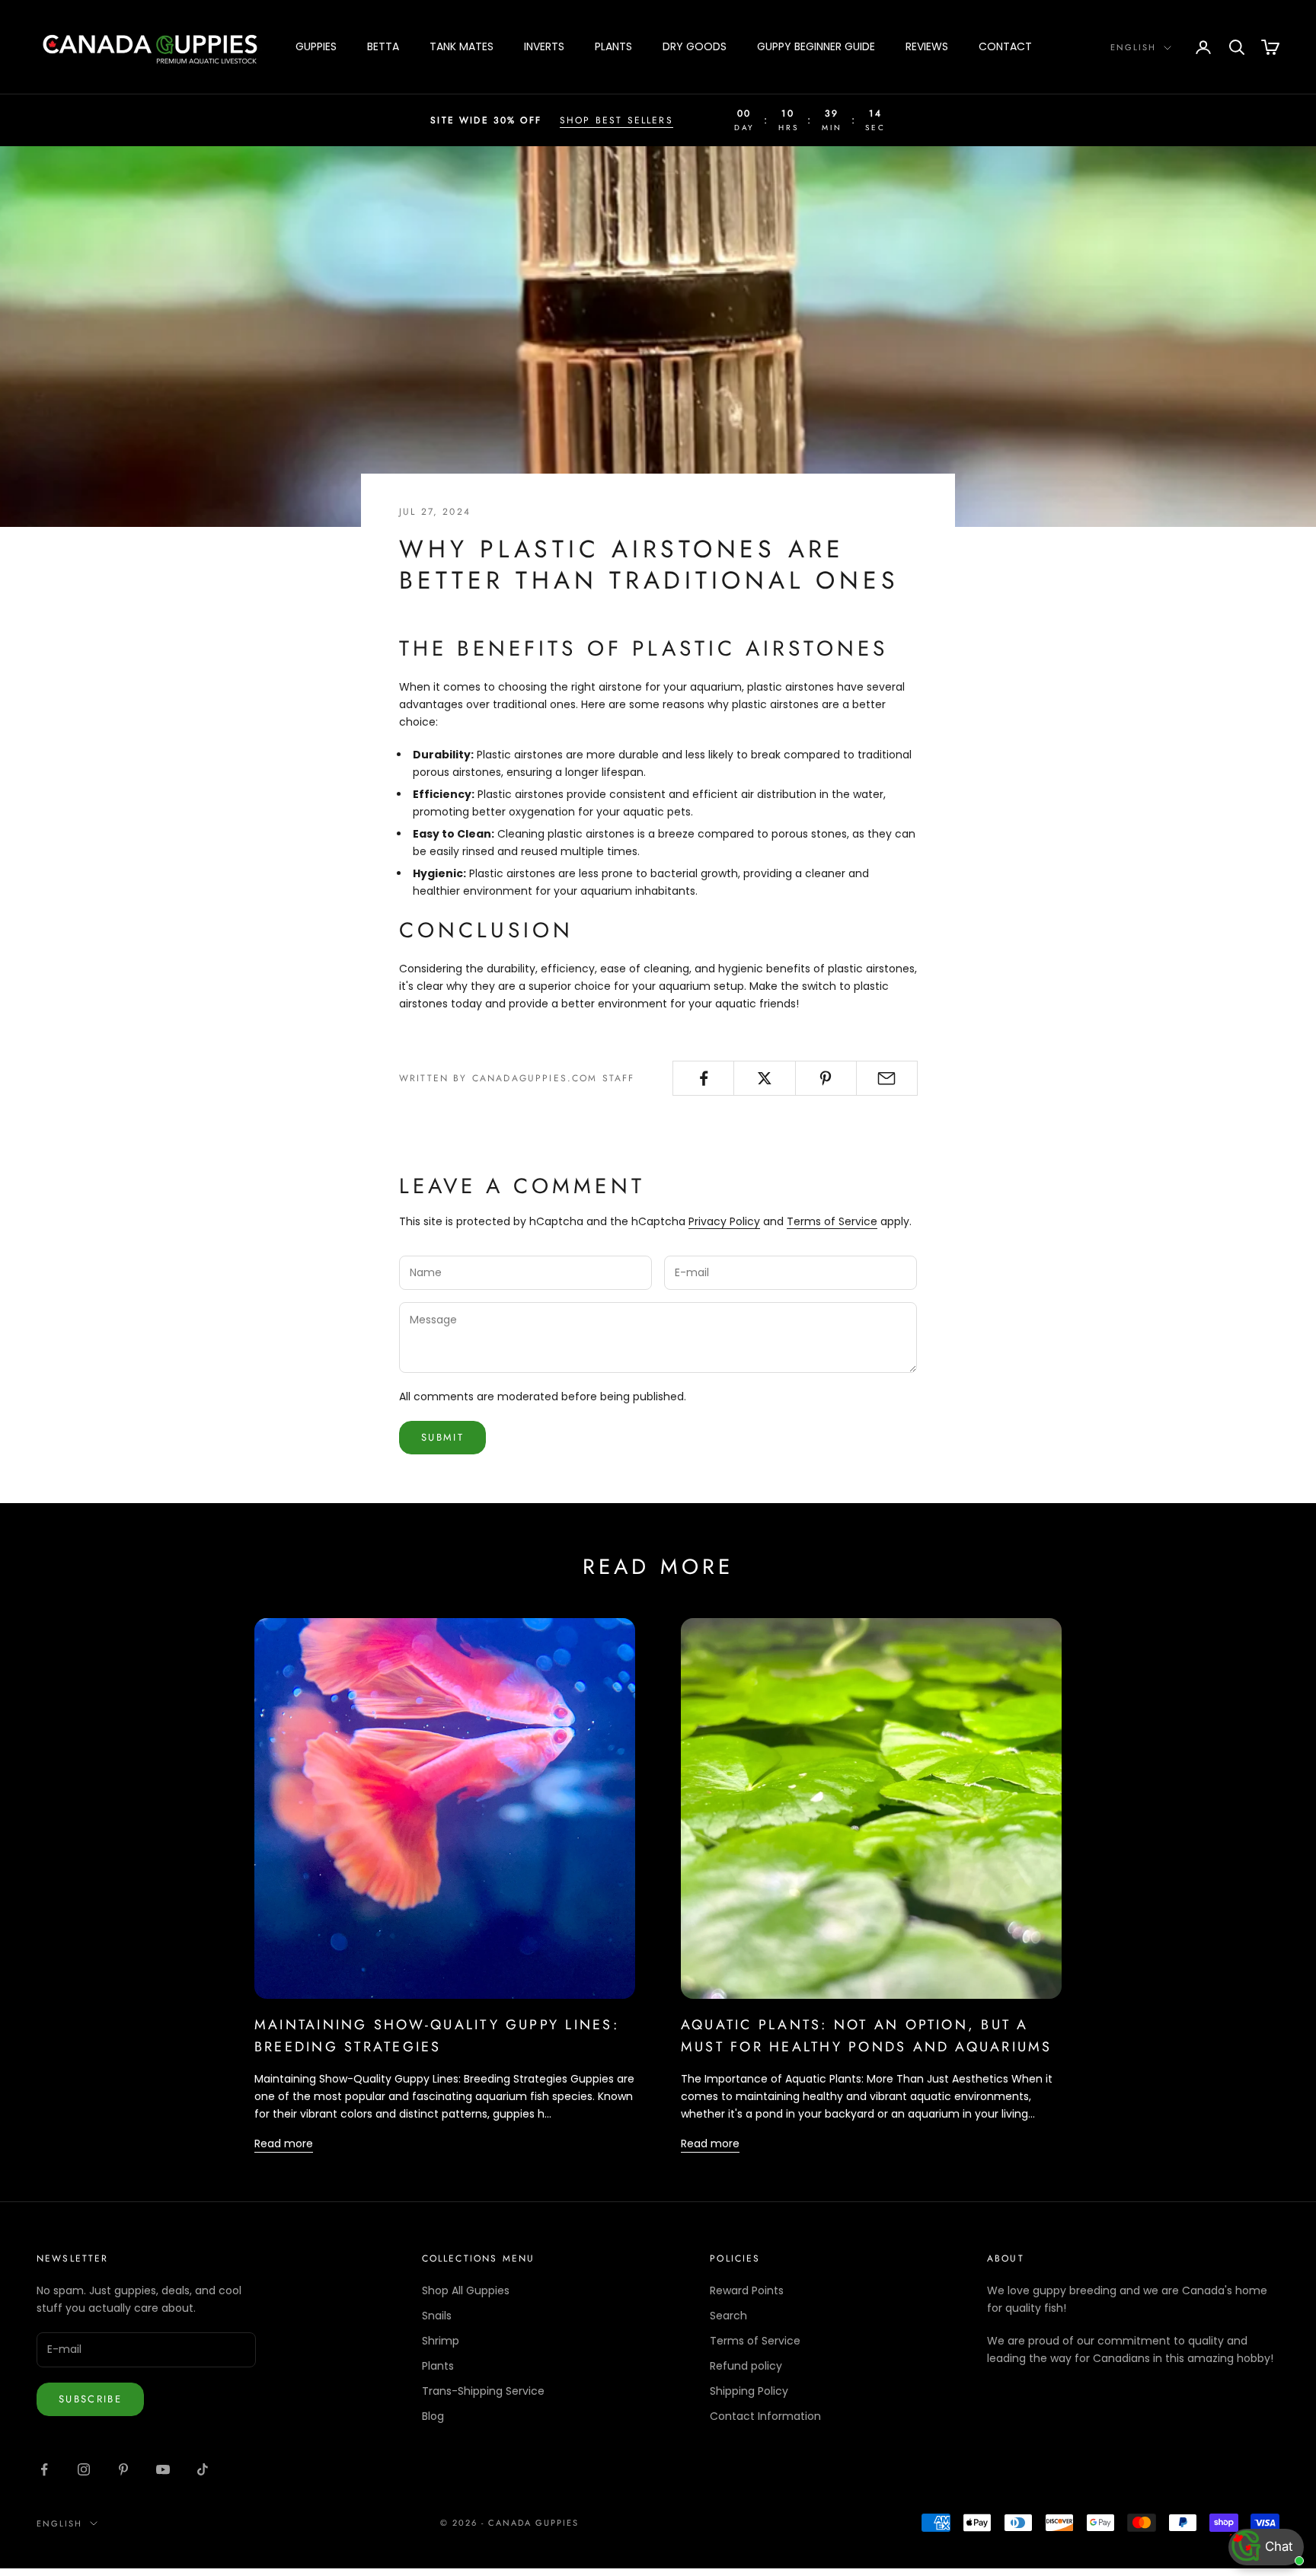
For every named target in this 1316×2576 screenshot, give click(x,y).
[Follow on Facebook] (44, 2469)
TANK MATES (462, 46)
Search (728, 2316)
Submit (442, 1437)
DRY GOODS (695, 46)
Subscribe (90, 2399)
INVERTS (544, 46)
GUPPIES (316, 46)
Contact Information (765, 2416)
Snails (437, 2316)
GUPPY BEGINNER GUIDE (816, 46)
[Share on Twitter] (764, 1078)
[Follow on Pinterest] (123, 2469)
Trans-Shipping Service (483, 2391)
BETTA (383, 46)
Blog (433, 2416)
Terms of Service (832, 1221)
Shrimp (441, 2341)
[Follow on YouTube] (163, 2469)
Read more (284, 2143)
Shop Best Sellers (616, 120)
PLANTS (613, 46)
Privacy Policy (724, 1221)
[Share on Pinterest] (826, 1078)
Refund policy (746, 2366)
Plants (438, 2366)
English (1133, 47)
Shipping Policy (749, 2391)
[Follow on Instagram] (84, 2469)
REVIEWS (927, 46)
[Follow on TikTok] (203, 2469)
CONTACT (1005, 46)
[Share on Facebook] (703, 1078)
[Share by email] (887, 1078)
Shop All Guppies (466, 2290)
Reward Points (747, 2290)
